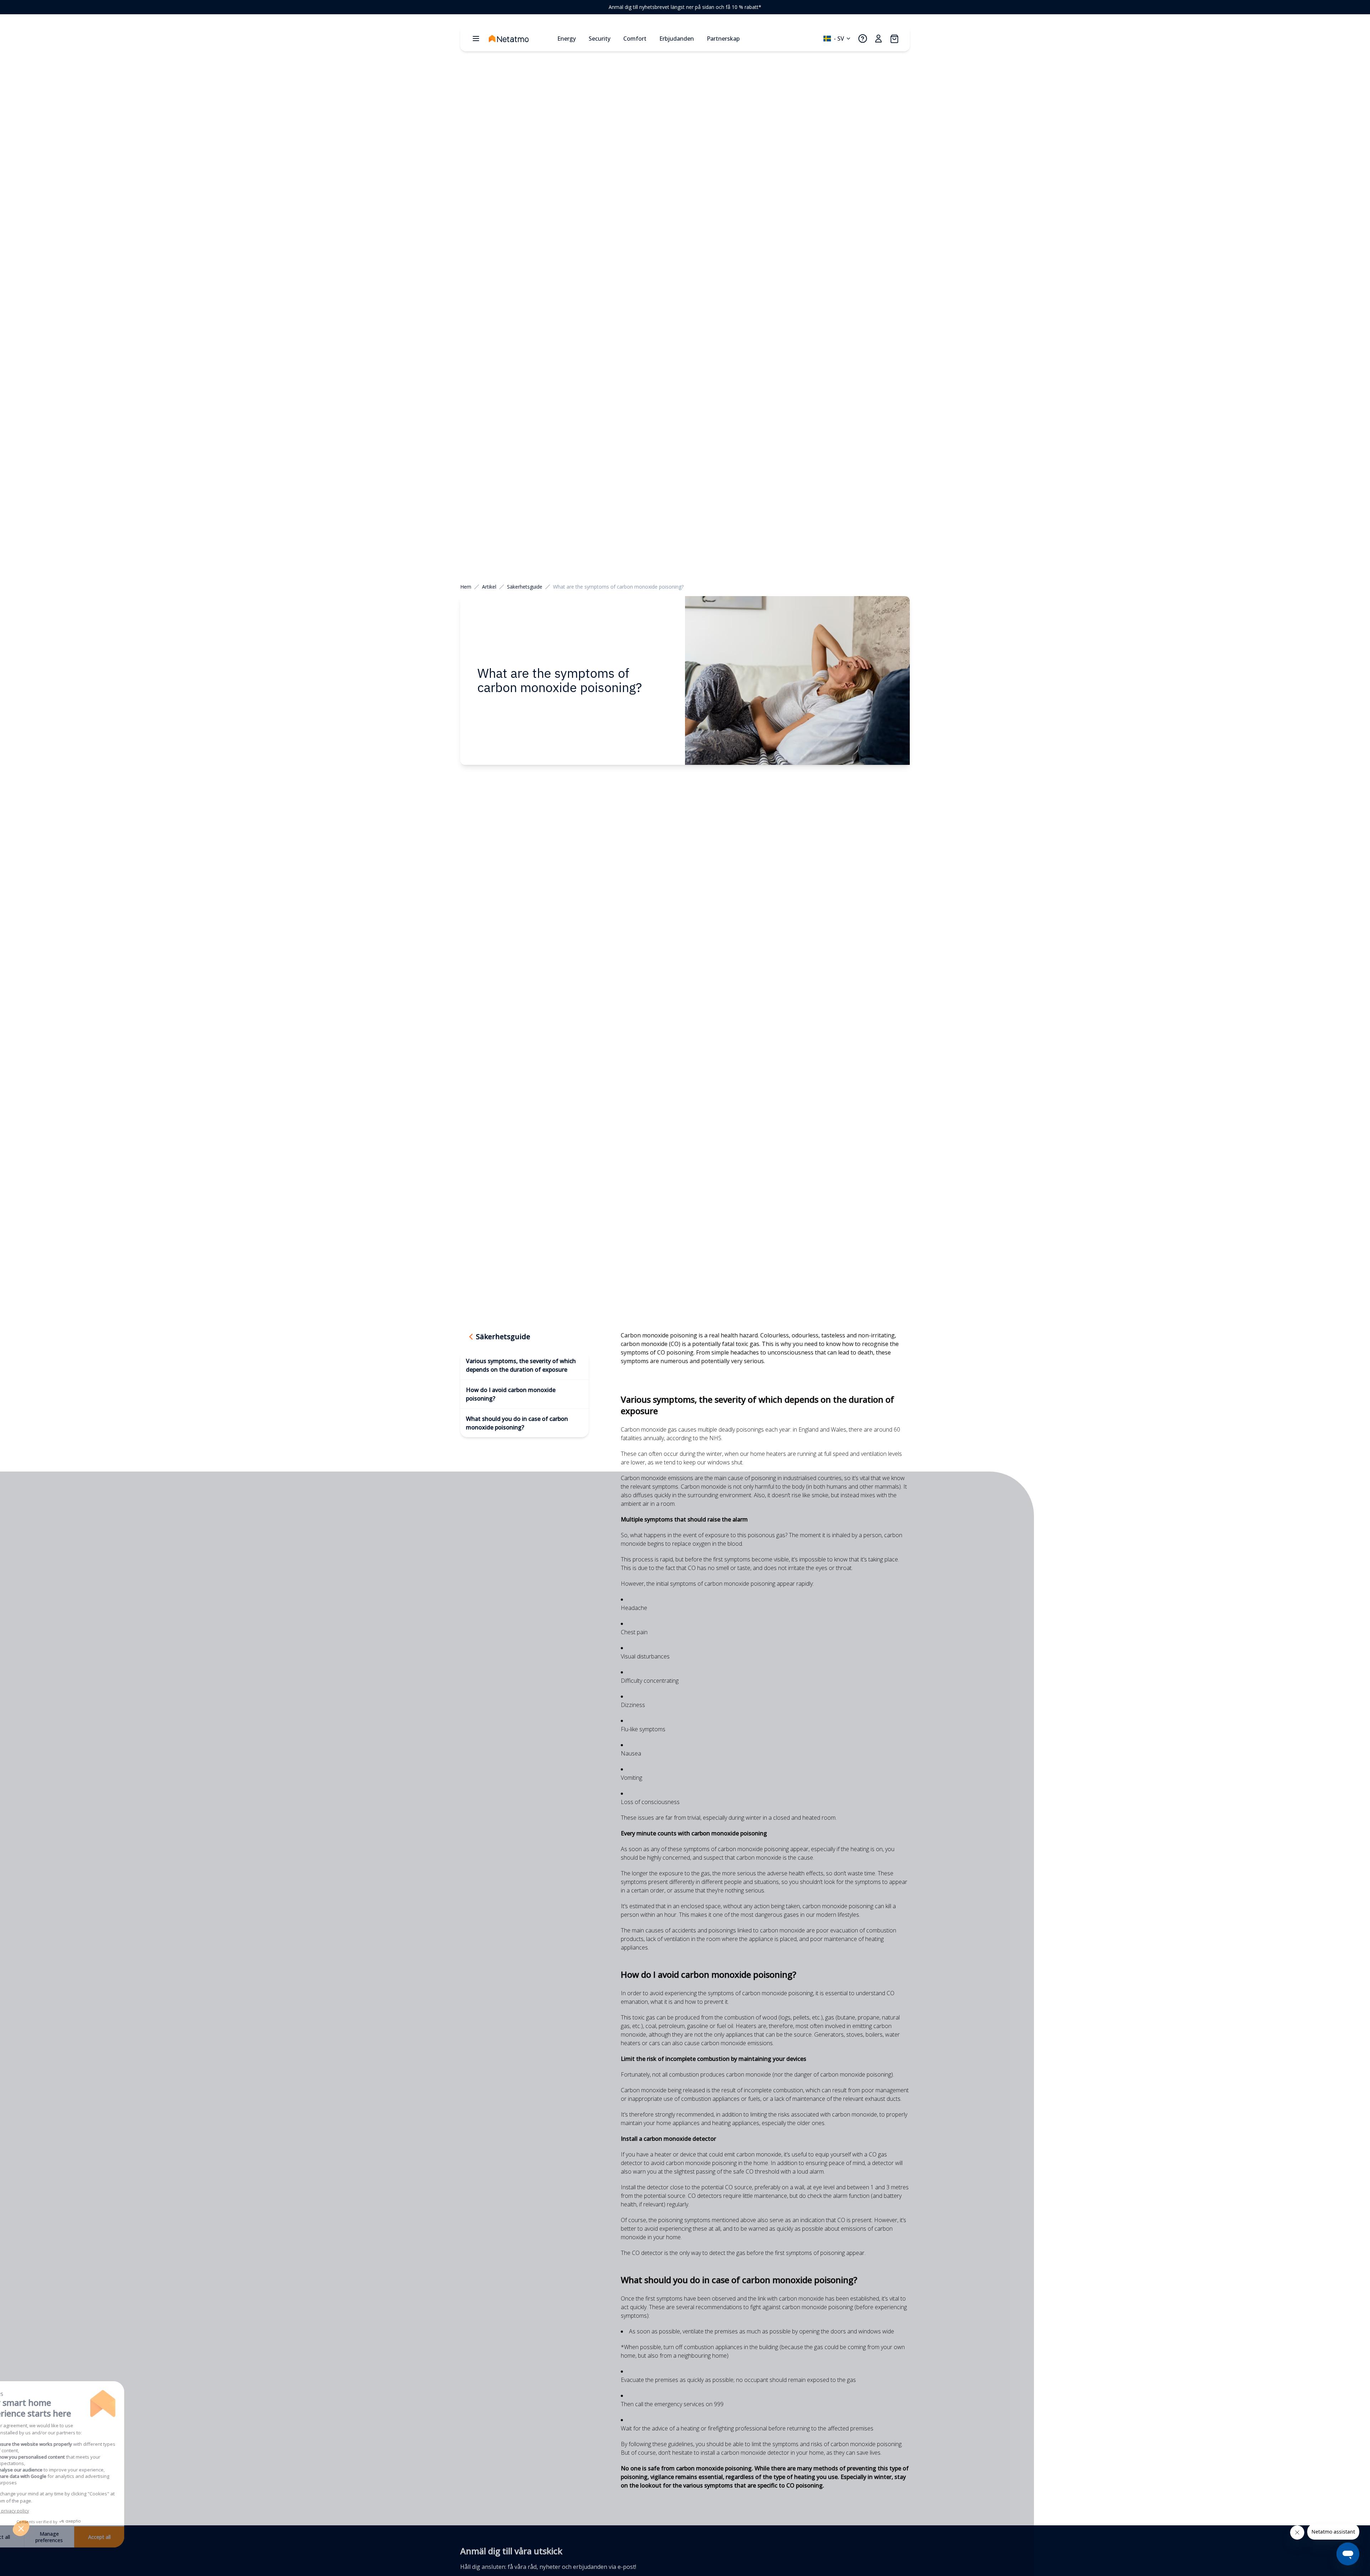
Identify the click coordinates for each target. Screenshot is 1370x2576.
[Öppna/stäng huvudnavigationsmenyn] (476, 39)
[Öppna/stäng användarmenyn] (878, 39)
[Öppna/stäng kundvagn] (894, 39)
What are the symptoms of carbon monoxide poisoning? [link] (618, 587)
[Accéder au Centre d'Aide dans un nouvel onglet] (863, 39)
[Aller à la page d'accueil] (520, 39)
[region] (685, 7)
